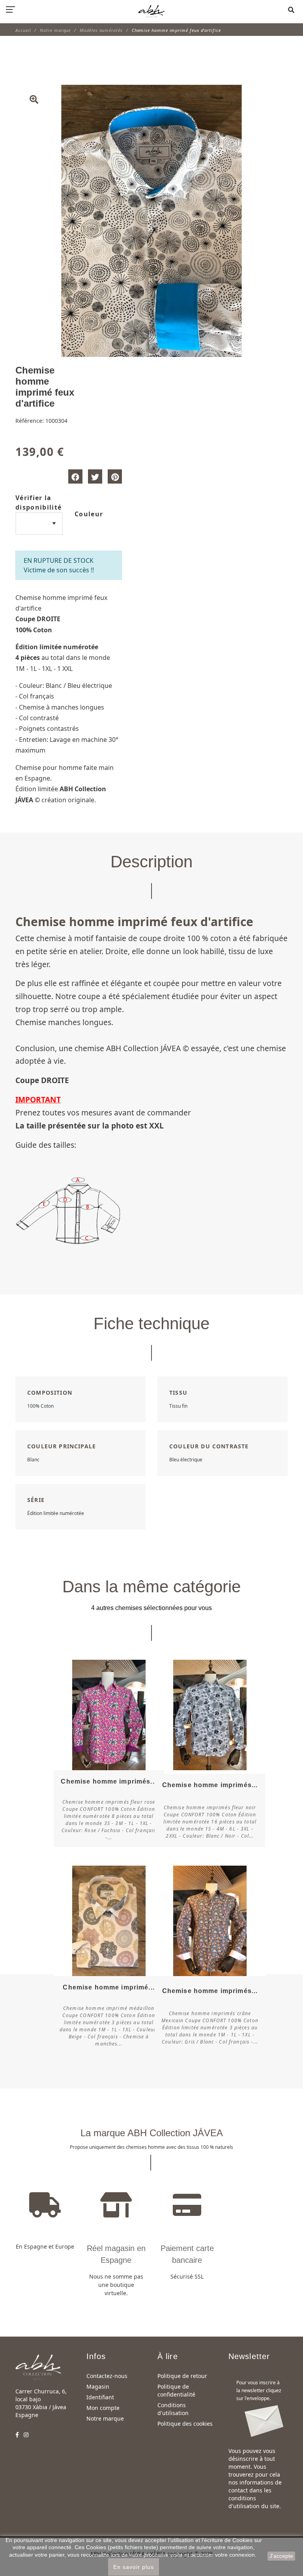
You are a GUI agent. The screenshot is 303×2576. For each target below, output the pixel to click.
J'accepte (281, 2556)
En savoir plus (134, 2567)
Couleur (89, 514)
